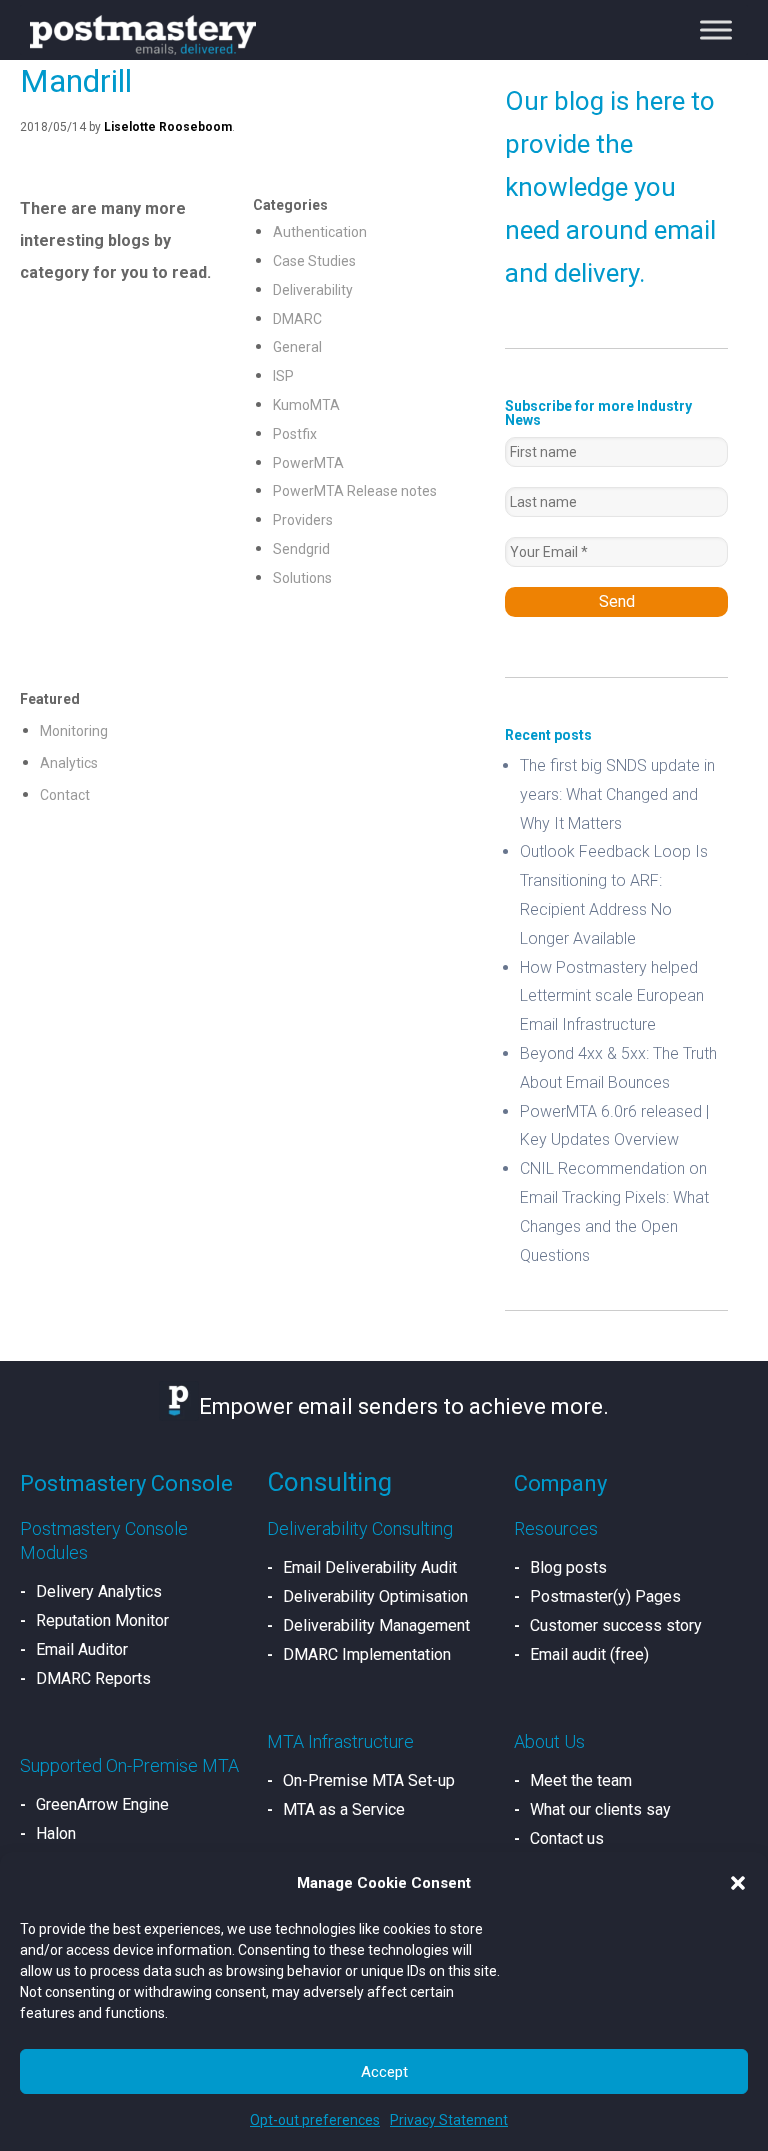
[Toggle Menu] (716, 30)
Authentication (320, 232)
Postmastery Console (126, 1483)
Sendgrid (301, 549)
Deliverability (313, 290)
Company (560, 1483)
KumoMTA (306, 405)
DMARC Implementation (367, 1654)
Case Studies (314, 261)
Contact (65, 795)
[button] (738, 1883)
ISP (283, 376)
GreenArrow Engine (102, 1804)
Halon (56, 1833)
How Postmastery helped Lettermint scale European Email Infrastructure (612, 996)
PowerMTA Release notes (355, 491)
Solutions (302, 578)
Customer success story (616, 1625)
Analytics (69, 763)
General (297, 347)
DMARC (297, 319)
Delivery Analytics (99, 1591)
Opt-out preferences (315, 2120)
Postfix (295, 434)
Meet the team (581, 1780)
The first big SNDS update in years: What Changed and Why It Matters (617, 794)
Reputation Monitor (102, 1620)
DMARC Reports (93, 1678)
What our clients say (600, 1809)
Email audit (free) (589, 1654)
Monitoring (74, 731)
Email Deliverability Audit (370, 1567)
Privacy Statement (449, 2120)
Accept (384, 2072)
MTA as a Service (344, 1809)
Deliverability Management (376, 1625)
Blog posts (568, 1567)
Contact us (567, 1838)
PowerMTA (308, 463)
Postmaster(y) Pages (605, 1596)
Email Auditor (82, 1649)
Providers (303, 520)
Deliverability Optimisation (375, 1596)
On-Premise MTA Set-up (369, 1780)
